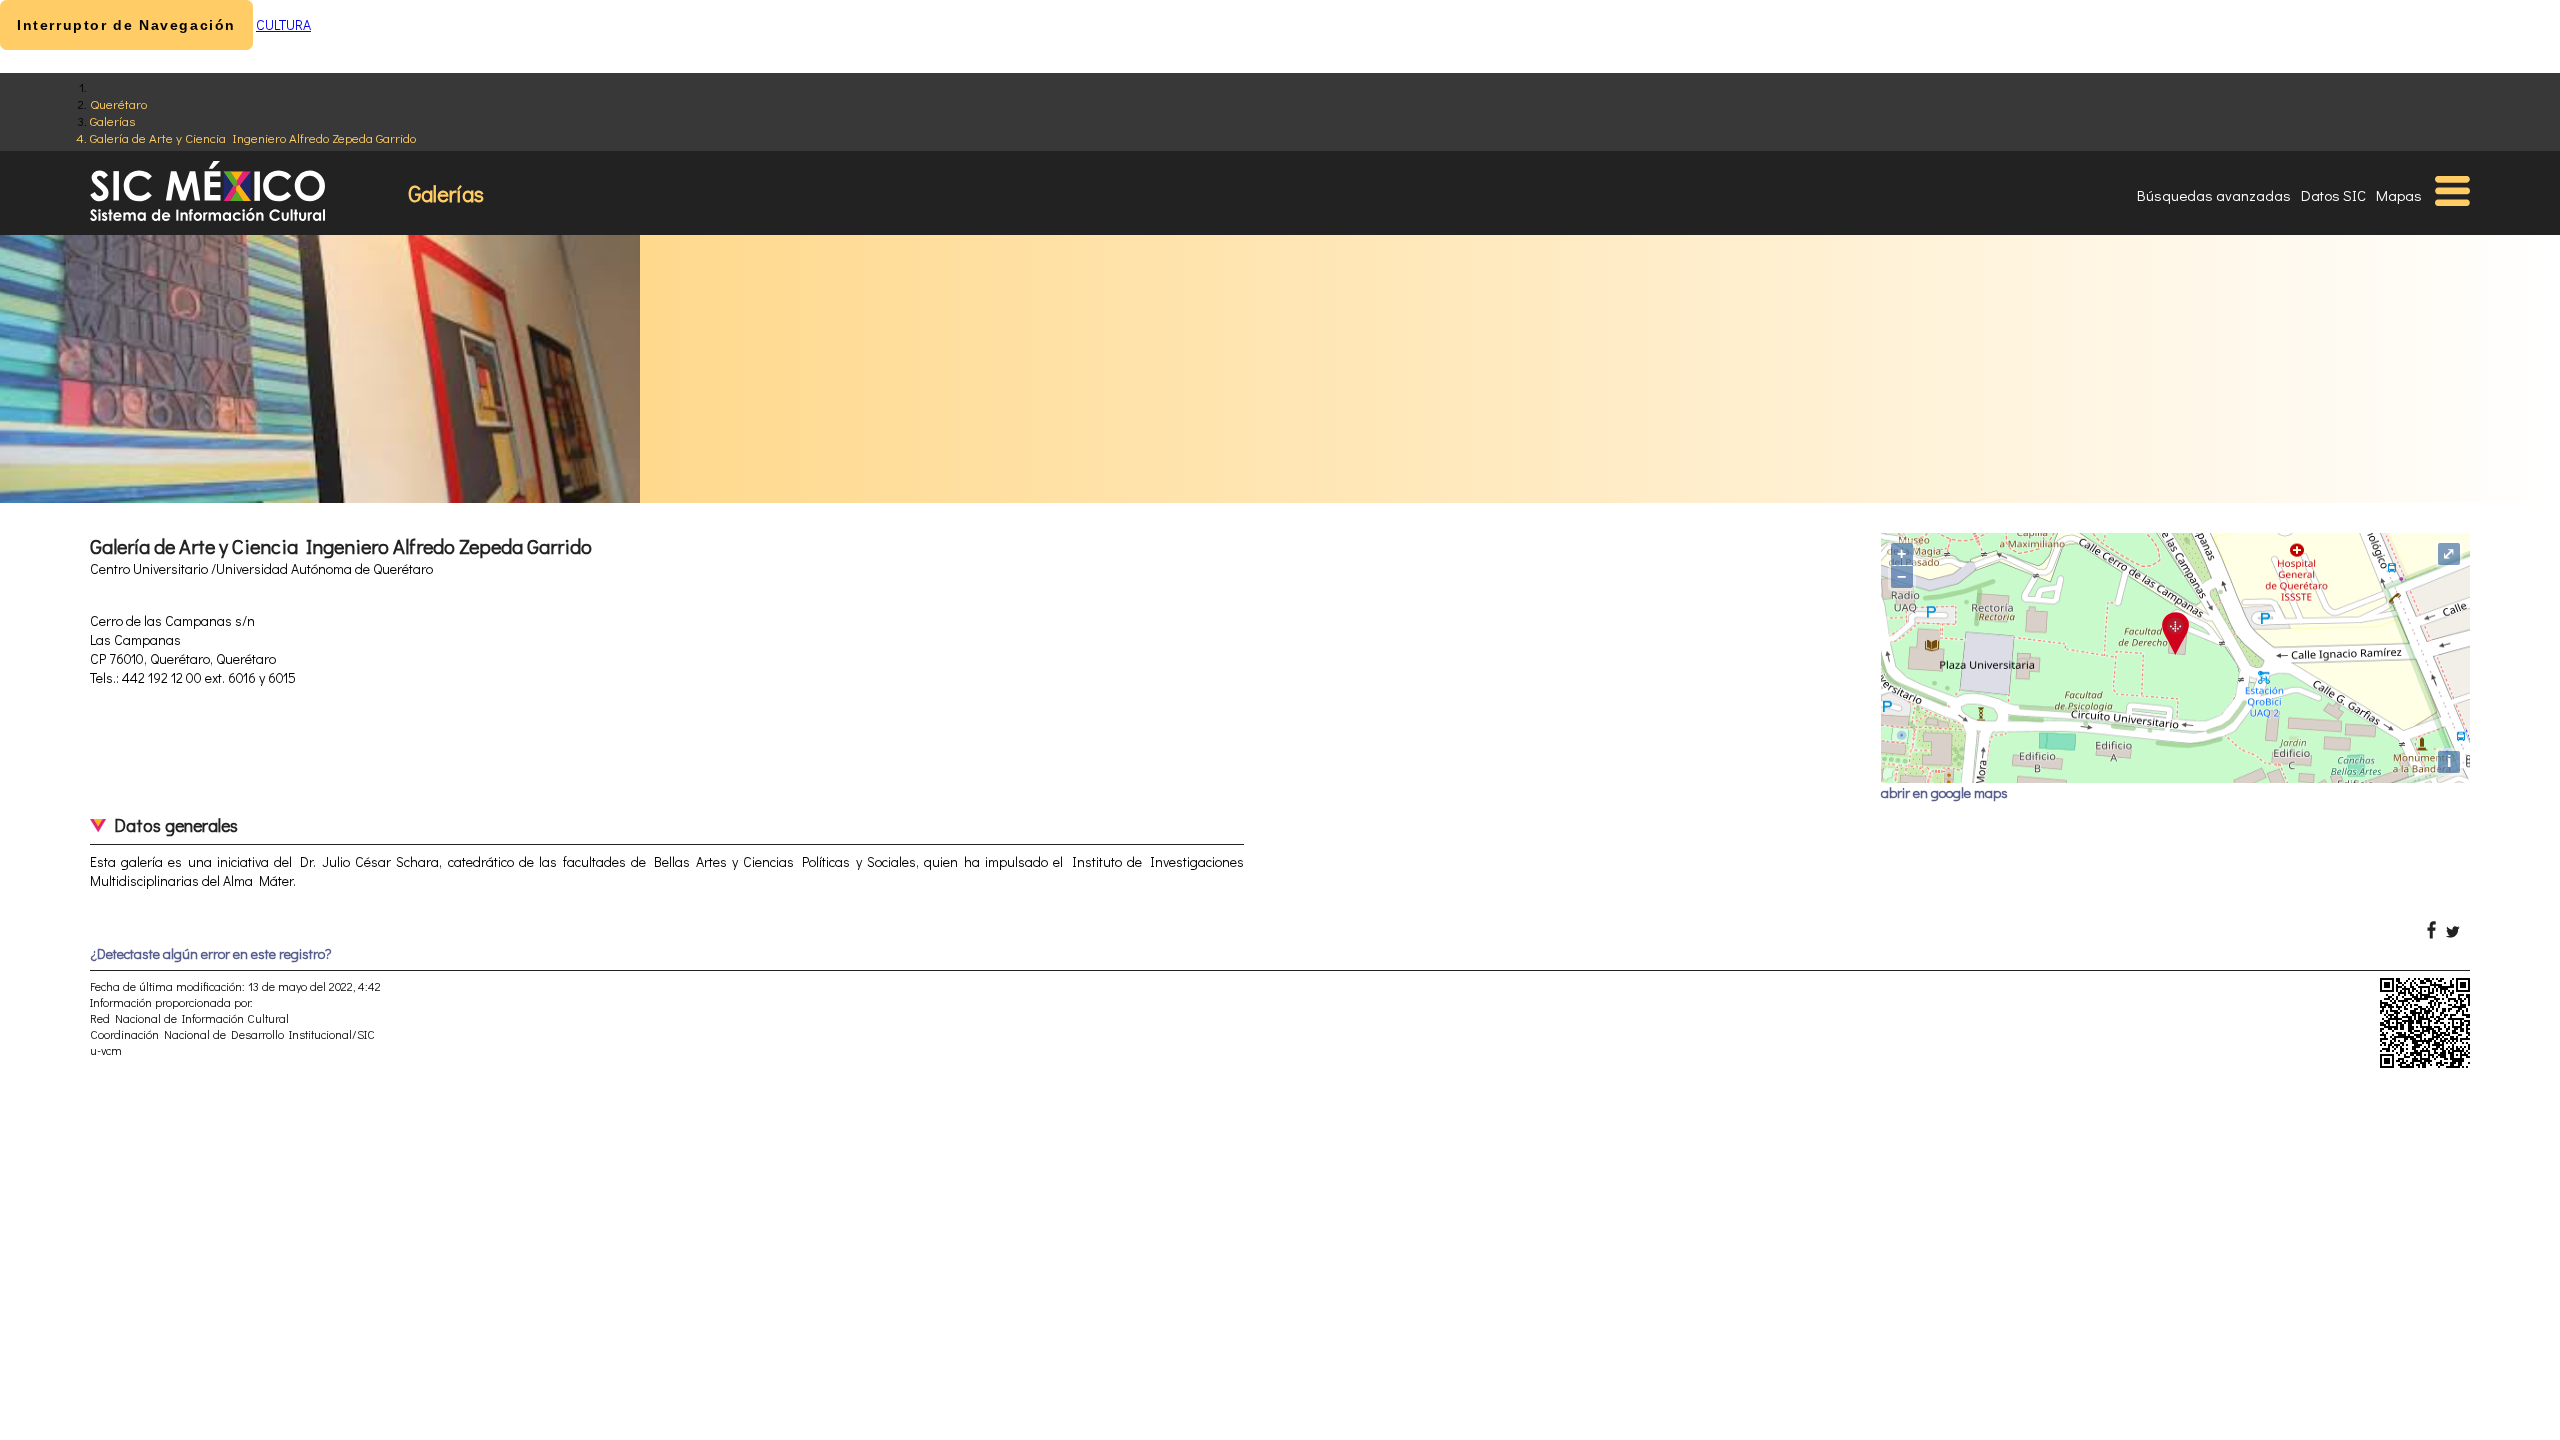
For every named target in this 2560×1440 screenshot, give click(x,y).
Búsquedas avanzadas (2214, 195)
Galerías (112, 120)
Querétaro (118, 103)
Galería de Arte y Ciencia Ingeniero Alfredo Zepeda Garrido (253, 137)
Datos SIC (2333, 195)
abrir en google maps (1944, 792)
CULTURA (283, 24)
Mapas (2399, 195)
